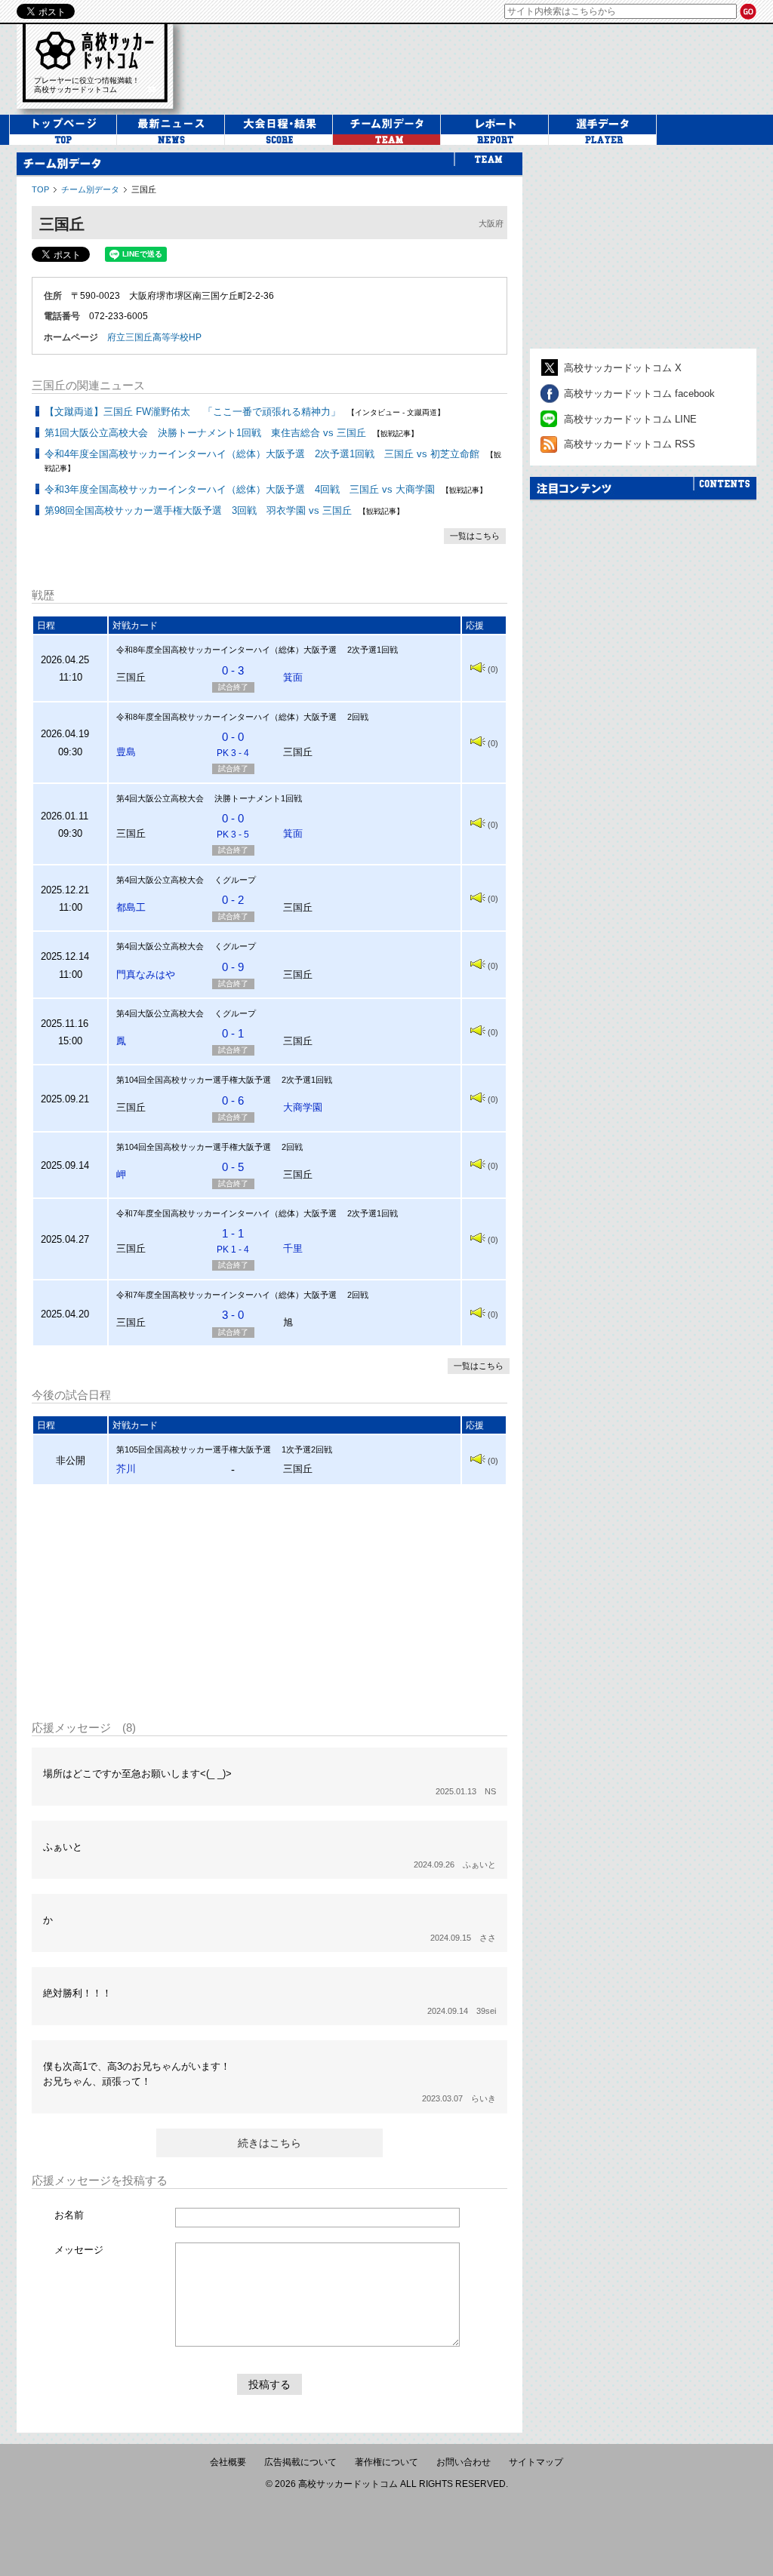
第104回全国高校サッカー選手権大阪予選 (194, 1080)
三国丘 (144, 189)
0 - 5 (233, 1167)
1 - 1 (233, 1241)
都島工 (131, 907)
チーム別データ (90, 189)
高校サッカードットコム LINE (630, 419)
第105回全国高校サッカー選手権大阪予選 (194, 1449)
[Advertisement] (269, 1603)
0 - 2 (233, 900)
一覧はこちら (475, 536)
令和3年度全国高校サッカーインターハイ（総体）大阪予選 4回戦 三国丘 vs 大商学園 (240, 489)
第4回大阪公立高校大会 (160, 798)
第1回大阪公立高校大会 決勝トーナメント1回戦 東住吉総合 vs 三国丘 (205, 433)
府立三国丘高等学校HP (154, 337)
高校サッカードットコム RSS (630, 444)
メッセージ (79, 2250)
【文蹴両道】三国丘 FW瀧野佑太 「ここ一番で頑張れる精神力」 (192, 412)
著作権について (386, 2462)
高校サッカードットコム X (623, 368)
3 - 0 (233, 1315)
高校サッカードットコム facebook (639, 393)
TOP (40, 189)
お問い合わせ (463, 2462)
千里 (293, 1248)
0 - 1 (233, 1033)
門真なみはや (146, 974)
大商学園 (303, 1107)
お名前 (69, 2215)
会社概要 (228, 2462)
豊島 (126, 752)
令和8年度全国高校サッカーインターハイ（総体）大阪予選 (226, 650)
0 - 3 (233, 670)
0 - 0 (233, 744)
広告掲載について (300, 2462)
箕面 (293, 677)
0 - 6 (233, 1100)
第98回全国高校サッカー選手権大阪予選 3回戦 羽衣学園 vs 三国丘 (198, 510)
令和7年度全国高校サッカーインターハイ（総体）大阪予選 (226, 1213)
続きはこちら (269, 2143)
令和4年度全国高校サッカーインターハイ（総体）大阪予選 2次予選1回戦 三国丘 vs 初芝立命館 (262, 454)
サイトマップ (536, 2462)
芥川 (126, 1469)
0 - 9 (233, 967)
